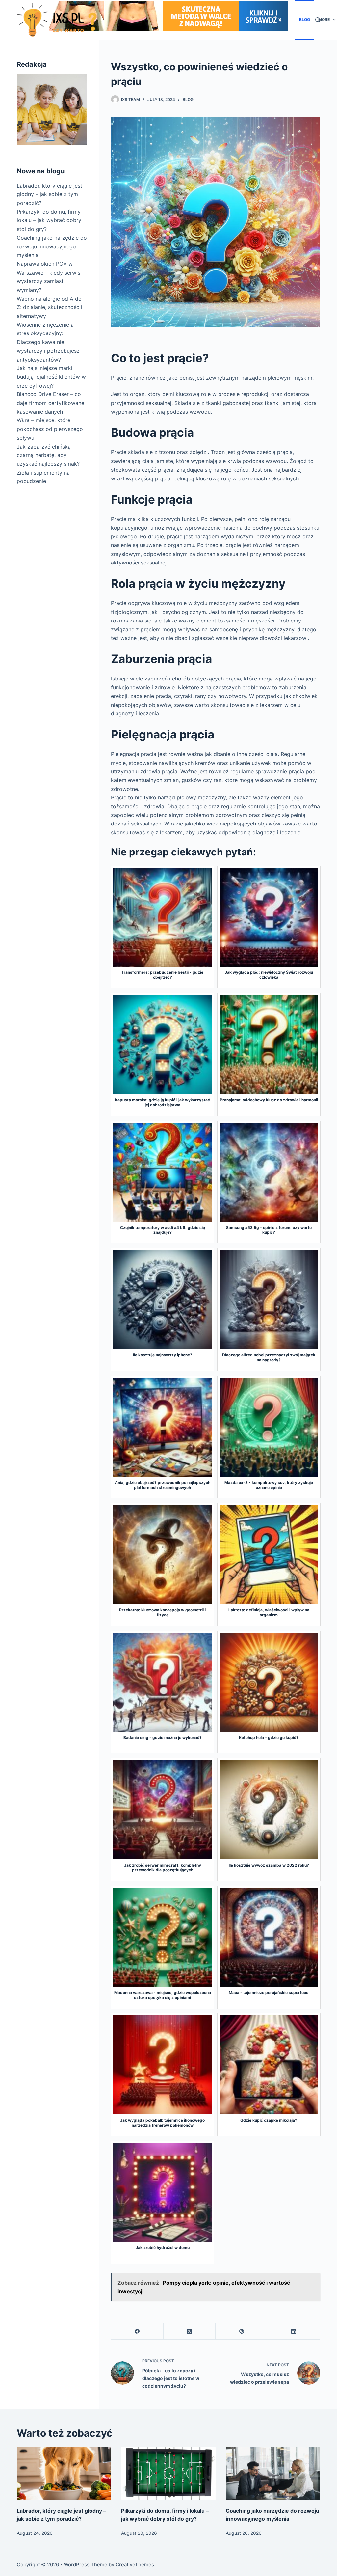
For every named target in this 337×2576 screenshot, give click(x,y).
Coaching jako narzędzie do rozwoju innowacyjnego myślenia (52, 246)
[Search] (318, 20)
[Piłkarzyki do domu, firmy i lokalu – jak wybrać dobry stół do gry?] (168, 2474)
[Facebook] (137, 2331)
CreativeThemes (135, 2565)
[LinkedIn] (294, 2331)
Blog (305, 20)
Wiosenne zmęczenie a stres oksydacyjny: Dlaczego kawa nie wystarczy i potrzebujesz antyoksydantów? (48, 342)
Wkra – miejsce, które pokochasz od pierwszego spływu (50, 429)
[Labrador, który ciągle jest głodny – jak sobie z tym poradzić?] (64, 2474)
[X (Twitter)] (190, 2331)
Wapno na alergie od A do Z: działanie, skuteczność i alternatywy (50, 307)
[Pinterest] (242, 2331)
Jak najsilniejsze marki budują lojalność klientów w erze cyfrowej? (51, 377)
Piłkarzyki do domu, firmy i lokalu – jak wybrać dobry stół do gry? (50, 220)
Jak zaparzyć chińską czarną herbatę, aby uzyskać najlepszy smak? (48, 455)
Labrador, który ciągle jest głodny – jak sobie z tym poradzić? (50, 194)
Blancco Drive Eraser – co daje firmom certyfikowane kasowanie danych (51, 403)
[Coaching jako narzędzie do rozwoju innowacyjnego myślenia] (273, 2474)
